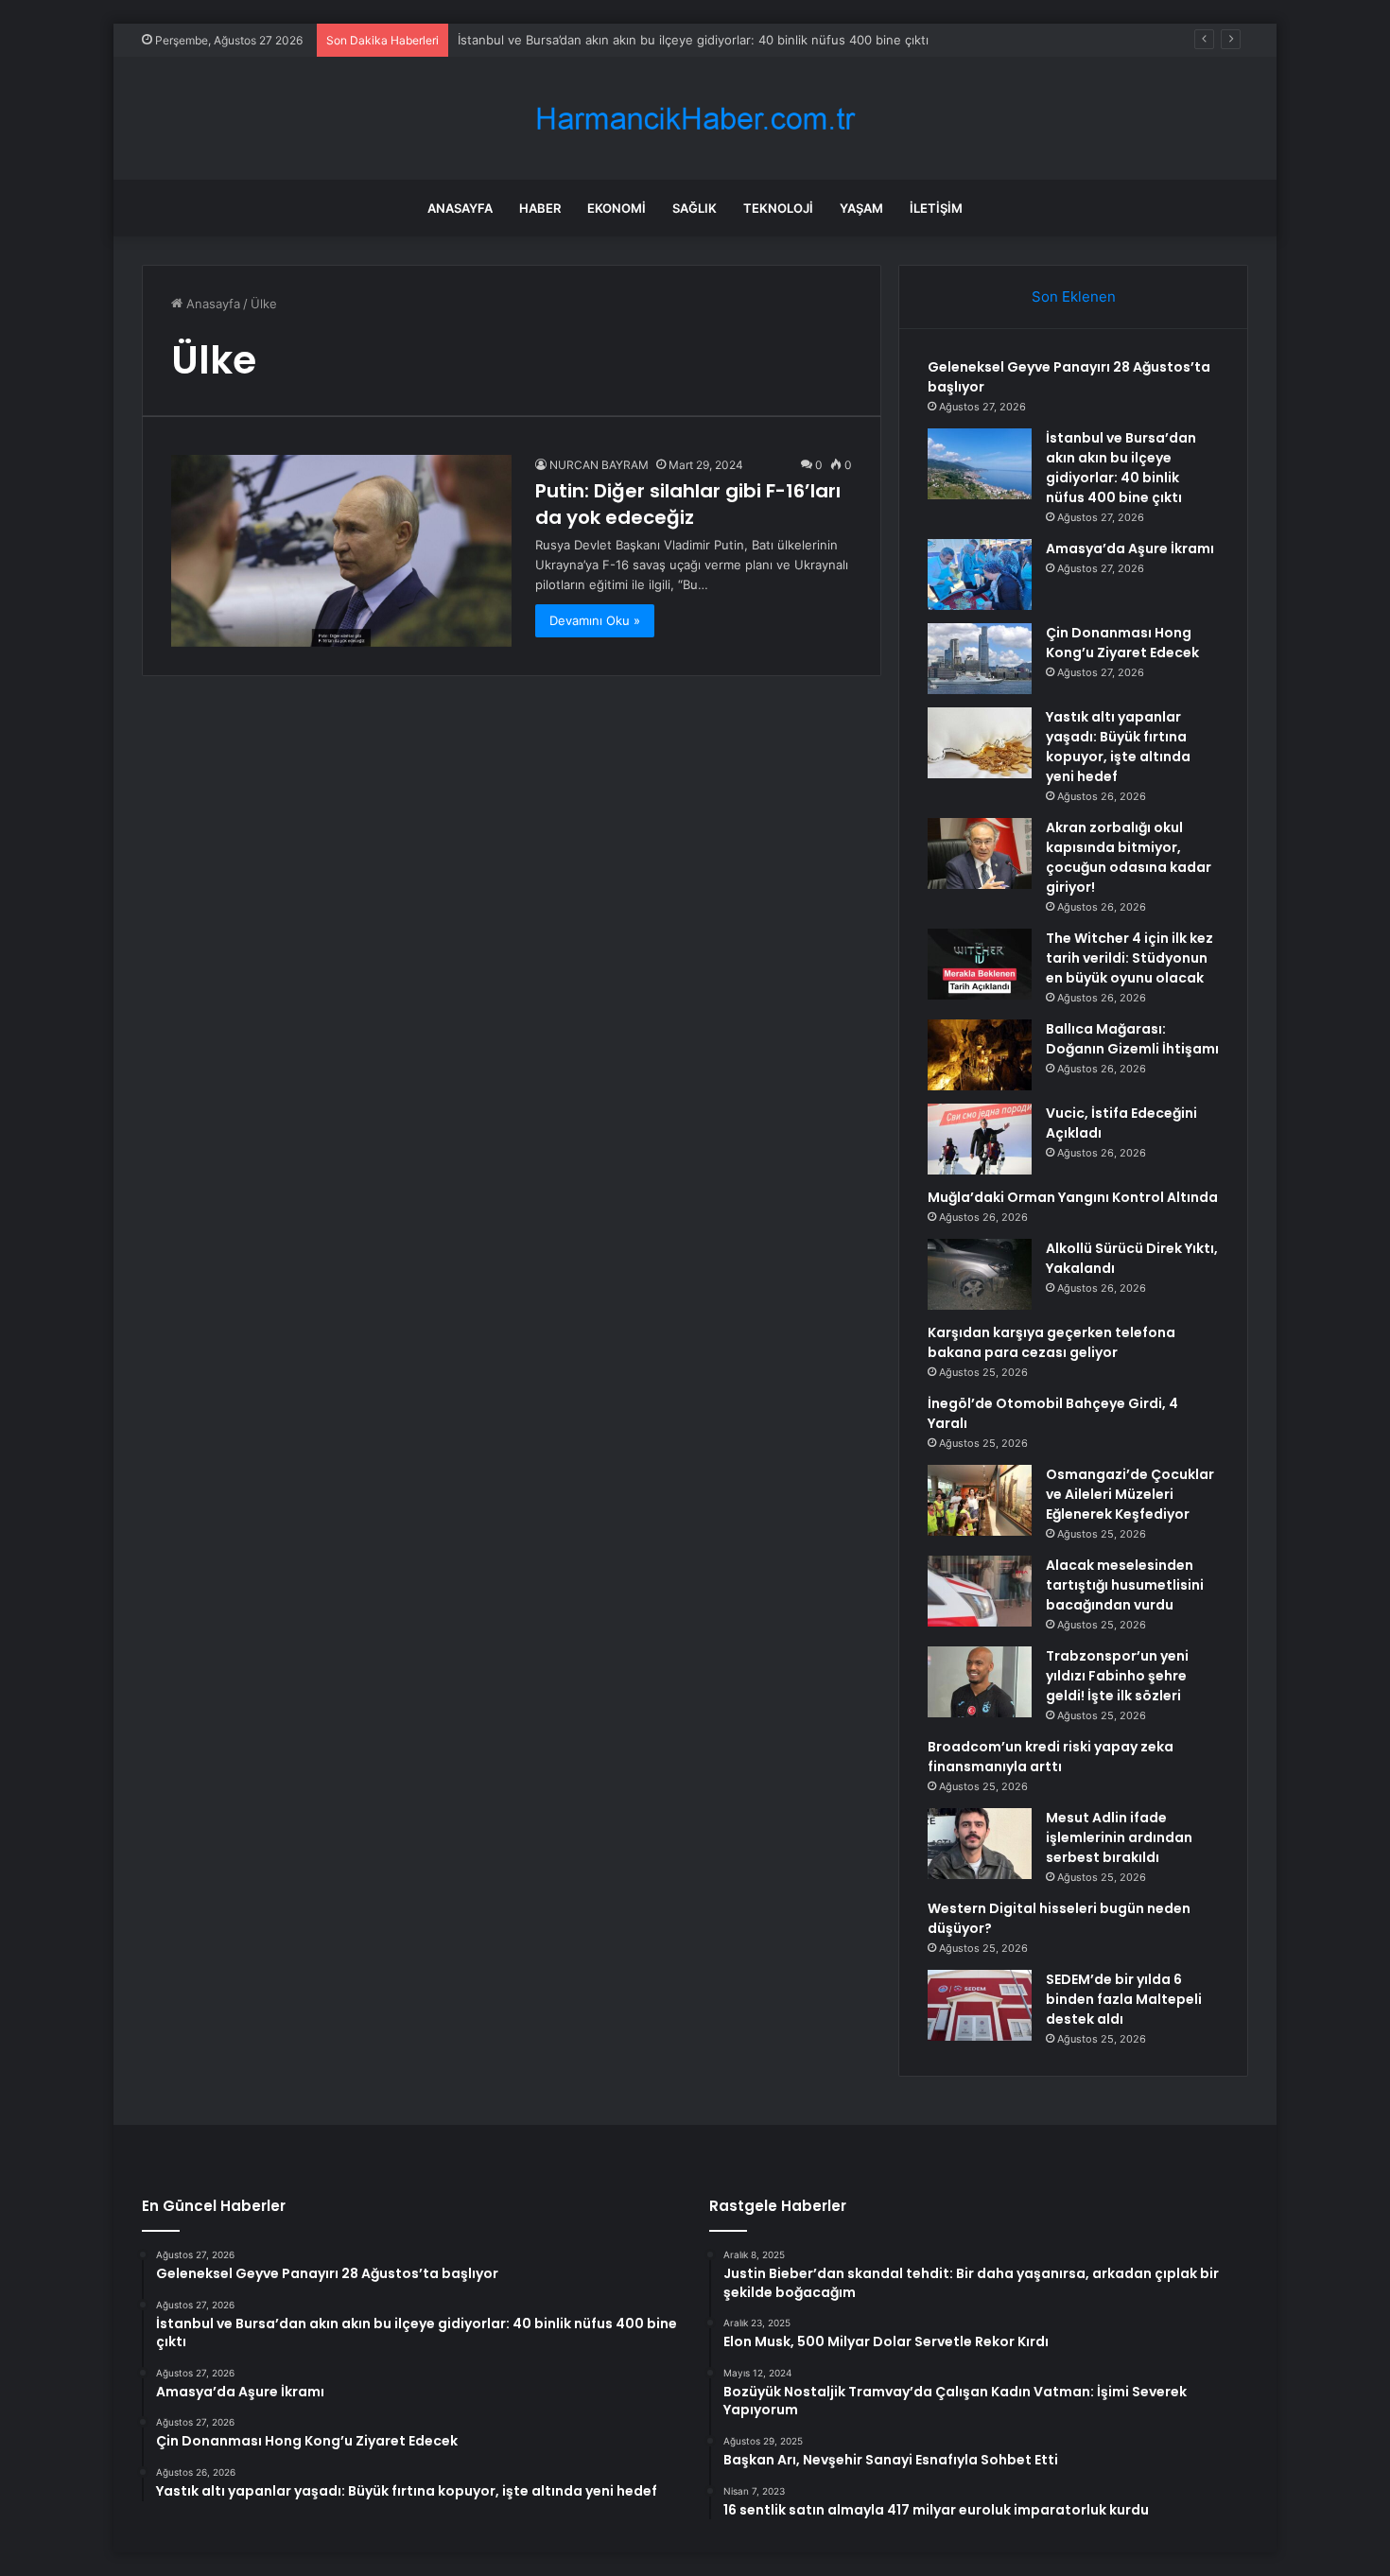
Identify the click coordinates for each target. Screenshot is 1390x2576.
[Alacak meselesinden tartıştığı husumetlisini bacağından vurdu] (980, 1591)
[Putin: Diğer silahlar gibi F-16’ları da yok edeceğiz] (341, 551)
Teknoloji (778, 208)
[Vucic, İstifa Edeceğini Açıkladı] (980, 1139)
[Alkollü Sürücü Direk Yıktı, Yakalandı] (980, 1274)
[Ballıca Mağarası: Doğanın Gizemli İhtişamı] (980, 1055)
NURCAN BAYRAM (599, 465)
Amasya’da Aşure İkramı (1130, 548)
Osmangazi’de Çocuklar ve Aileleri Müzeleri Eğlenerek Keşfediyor (1130, 1494)
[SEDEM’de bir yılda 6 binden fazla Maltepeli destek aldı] (980, 2005)
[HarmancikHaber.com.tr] (695, 119)
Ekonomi (617, 208)
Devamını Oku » (595, 620)
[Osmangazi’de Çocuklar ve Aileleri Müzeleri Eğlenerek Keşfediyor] (980, 1500)
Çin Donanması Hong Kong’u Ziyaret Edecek (1122, 643)
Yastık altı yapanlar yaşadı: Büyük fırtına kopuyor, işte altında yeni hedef (1118, 747)
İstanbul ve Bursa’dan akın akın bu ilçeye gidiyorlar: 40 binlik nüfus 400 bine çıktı (693, 40)
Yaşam (861, 208)
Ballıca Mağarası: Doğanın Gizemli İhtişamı (1132, 1039)
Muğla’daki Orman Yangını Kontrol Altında (1073, 1197)
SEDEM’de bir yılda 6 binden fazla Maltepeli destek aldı (1124, 1999)
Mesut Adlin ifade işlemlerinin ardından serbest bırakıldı (1119, 1837)
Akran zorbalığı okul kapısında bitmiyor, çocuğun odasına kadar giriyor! (1129, 857)
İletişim (936, 208)
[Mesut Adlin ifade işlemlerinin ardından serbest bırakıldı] (980, 1844)
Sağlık (695, 208)
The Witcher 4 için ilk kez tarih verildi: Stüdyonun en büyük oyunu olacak (1129, 958)
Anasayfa (460, 208)
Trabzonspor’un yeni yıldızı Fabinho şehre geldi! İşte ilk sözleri (1117, 1676)
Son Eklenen (1074, 296)
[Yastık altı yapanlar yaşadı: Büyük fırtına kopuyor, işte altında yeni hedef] (980, 743)
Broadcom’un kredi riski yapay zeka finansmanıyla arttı (1051, 1757)
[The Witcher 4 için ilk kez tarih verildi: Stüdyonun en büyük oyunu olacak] (980, 964)
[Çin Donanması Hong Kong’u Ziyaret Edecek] (980, 659)
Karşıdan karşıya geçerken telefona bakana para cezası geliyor (1051, 1342)
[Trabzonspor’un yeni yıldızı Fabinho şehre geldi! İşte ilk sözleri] (980, 1682)
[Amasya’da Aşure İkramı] (980, 574)
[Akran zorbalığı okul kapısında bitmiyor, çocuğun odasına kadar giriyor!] (980, 853)
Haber (540, 208)
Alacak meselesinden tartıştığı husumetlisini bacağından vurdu (1125, 1585)
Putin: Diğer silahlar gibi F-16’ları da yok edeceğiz (688, 504)
